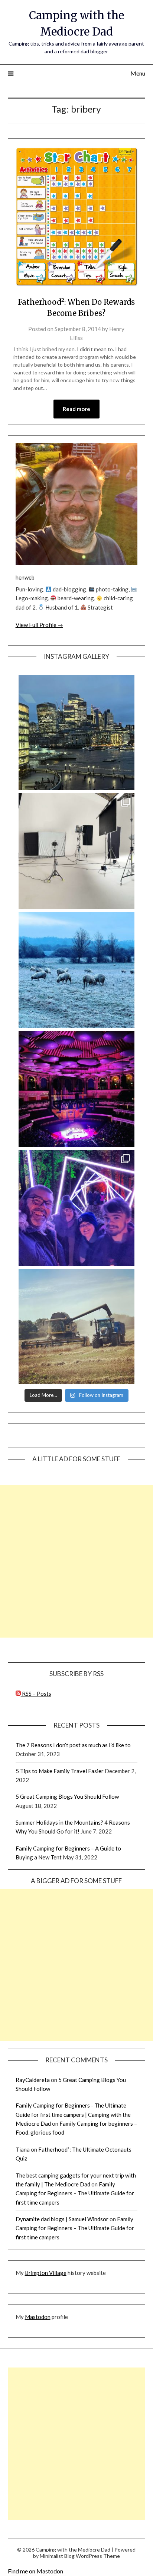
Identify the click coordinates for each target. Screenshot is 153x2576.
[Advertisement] (76, 1561)
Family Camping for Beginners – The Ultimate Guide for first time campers (75, 2193)
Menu (138, 73)
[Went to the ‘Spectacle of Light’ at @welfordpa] (77, 1208)
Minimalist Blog (57, 2556)
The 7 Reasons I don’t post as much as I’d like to (73, 1745)
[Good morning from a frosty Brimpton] (77, 970)
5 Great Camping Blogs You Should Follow (67, 1796)
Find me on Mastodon (35, 2571)
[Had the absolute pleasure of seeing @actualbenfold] (77, 1089)
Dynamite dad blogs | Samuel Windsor (62, 2219)
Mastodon (38, 2317)
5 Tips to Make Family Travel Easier (60, 1771)
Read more (76, 409)
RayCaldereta (33, 2080)
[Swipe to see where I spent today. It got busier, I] (77, 851)
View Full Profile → (39, 625)
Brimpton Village (46, 2273)
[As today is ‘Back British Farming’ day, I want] (77, 1327)
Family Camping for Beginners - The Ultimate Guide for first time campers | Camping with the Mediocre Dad (73, 2114)
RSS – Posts (36, 1694)
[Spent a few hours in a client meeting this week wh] (77, 733)
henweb (25, 577)
